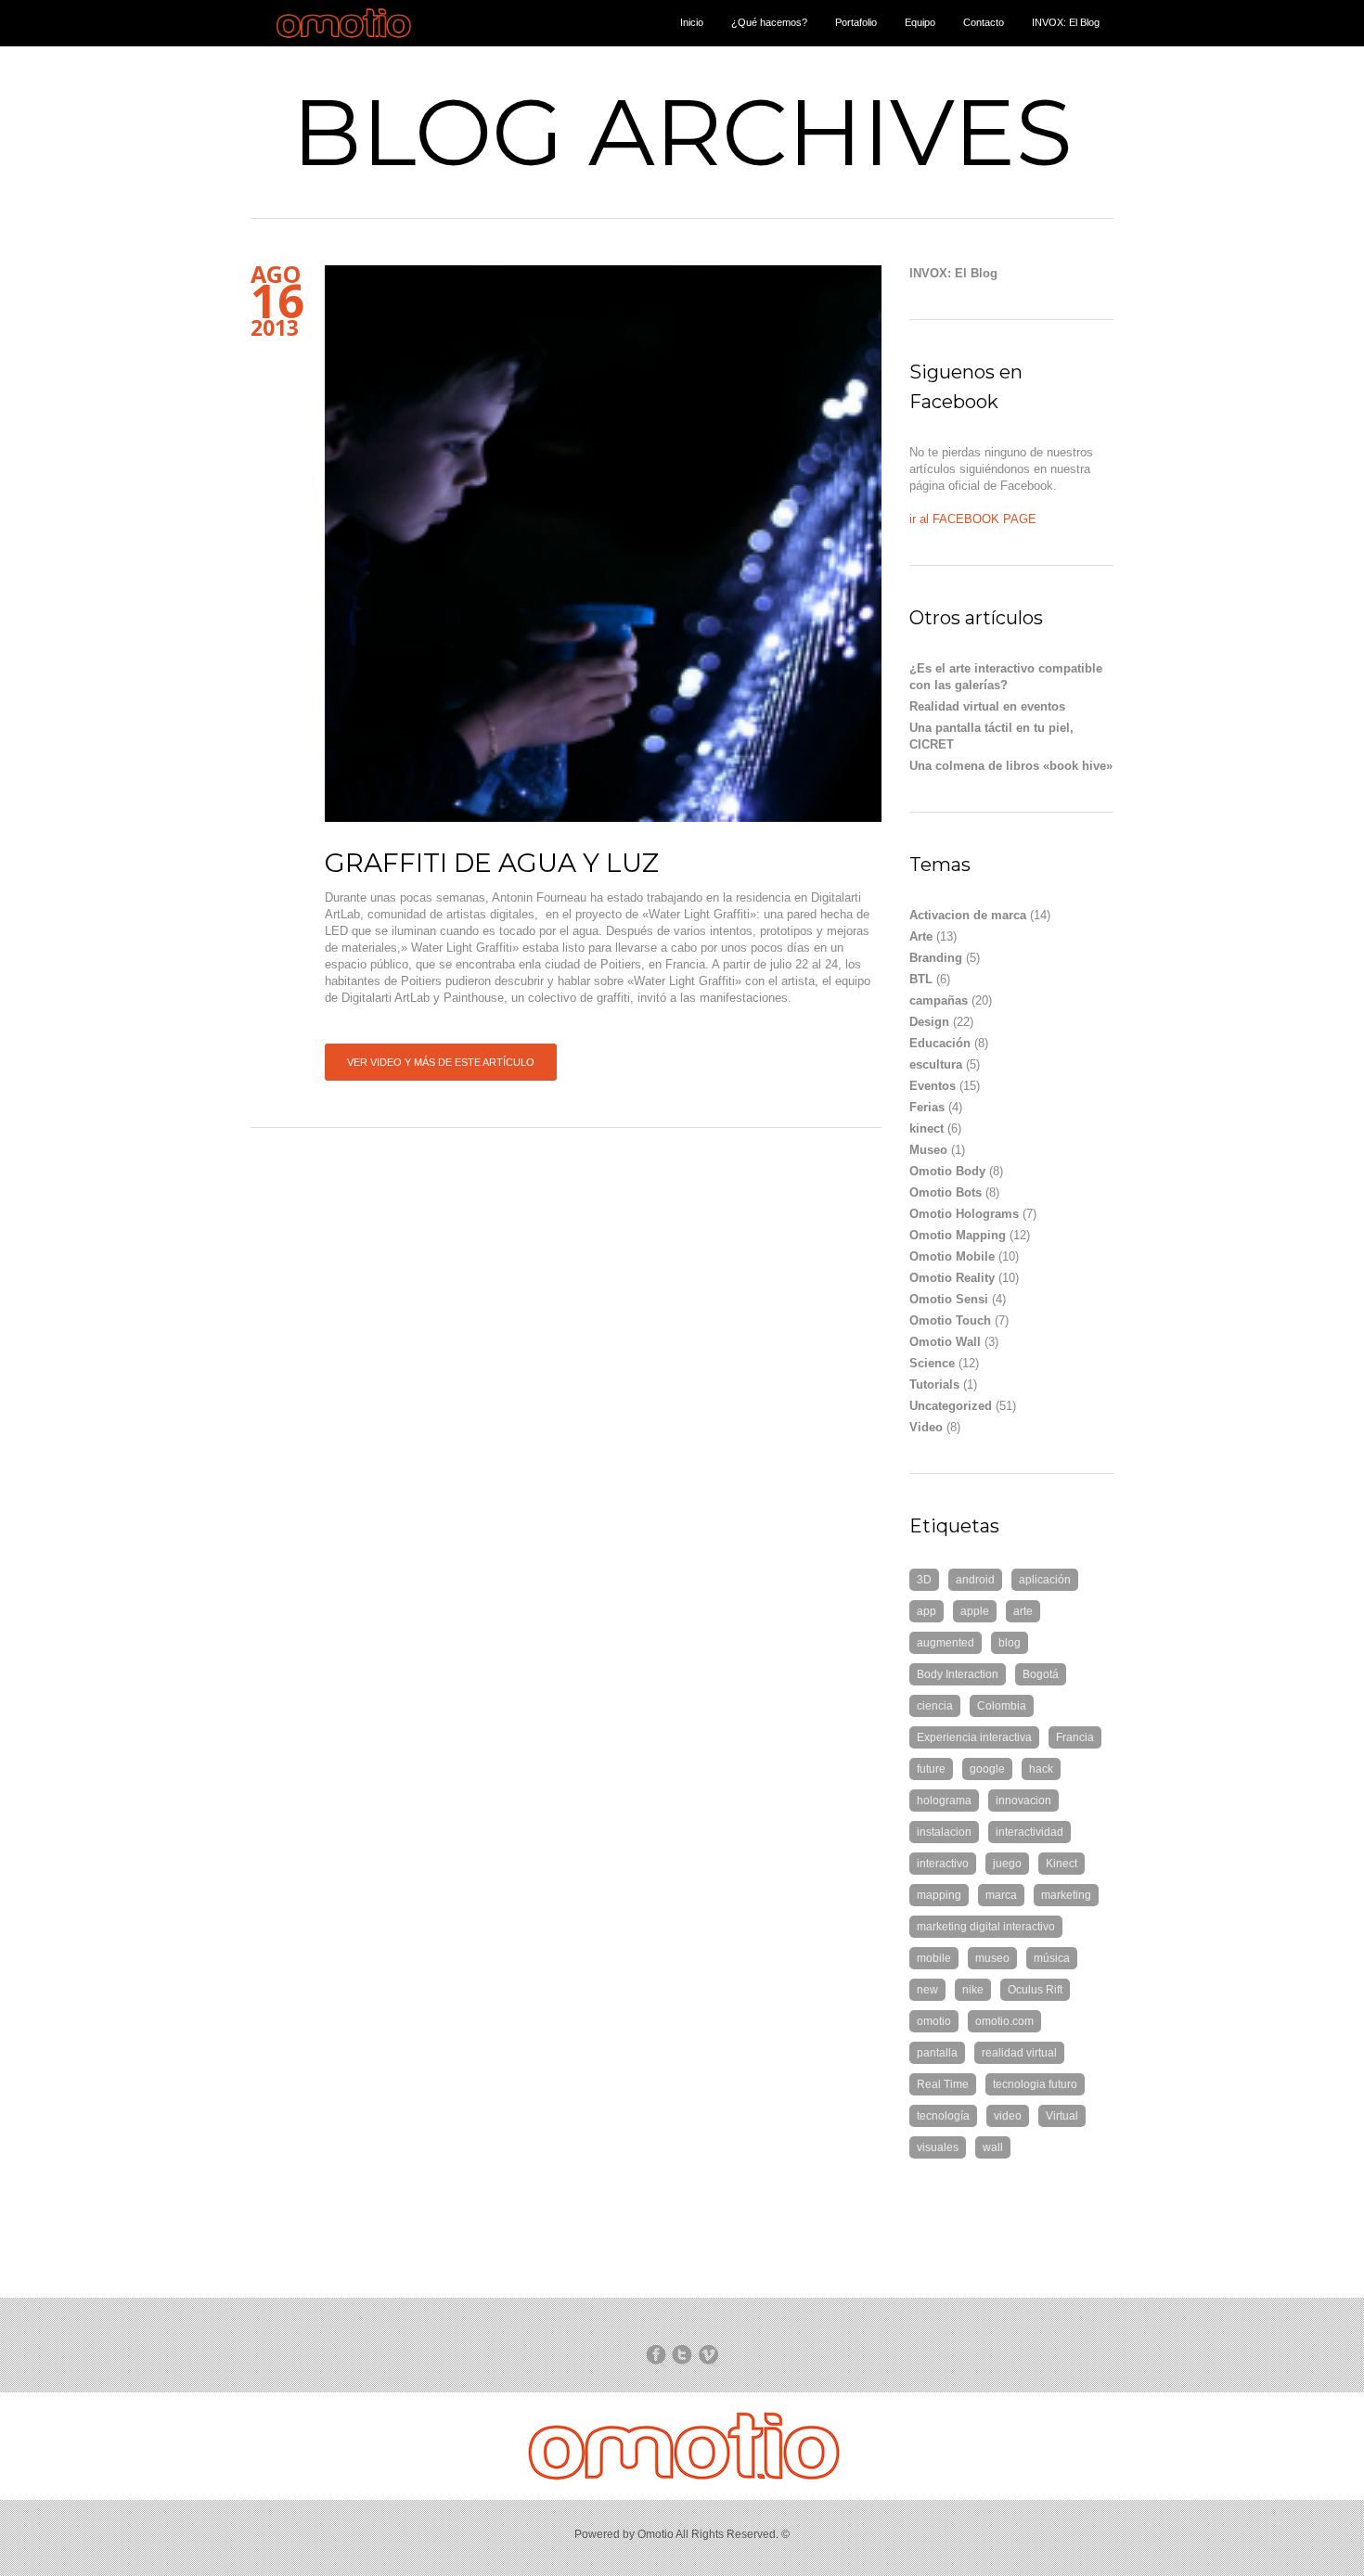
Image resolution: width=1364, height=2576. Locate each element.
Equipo (920, 22)
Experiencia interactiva (974, 1737)
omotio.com (1004, 2021)
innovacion (1023, 1801)
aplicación (1045, 1580)
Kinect (1062, 1864)
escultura (936, 1064)
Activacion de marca (968, 915)
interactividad (1029, 1832)
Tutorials (934, 1384)
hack (1041, 1769)
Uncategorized (951, 1406)
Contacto (984, 22)
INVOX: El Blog (1066, 22)
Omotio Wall (945, 1342)
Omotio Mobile (952, 1256)
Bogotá (1041, 1674)
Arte (921, 936)
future (931, 1769)
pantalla (937, 2053)
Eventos (933, 1086)
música (1052, 1958)
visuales (938, 2147)
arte (1023, 1611)
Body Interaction (958, 1674)
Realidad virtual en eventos (987, 706)
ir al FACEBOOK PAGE (973, 519)
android (975, 1580)
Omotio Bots (946, 1192)
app (926, 1611)
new (927, 1990)
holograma (944, 1801)
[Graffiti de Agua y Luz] (603, 544)
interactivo (943, 1864)
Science (932, 1363)
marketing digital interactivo (986, 1927)
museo (992, 1958)
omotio (934, 2021)
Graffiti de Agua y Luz (492, 863)
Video (926, 1427)
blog (1010, 1643)
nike (973, 1990)
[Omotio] (345, 42)
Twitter (682, 2354)
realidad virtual (1019, 2053)
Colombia (1002, 1706)
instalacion (944, 1832)
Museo (928, 1150)
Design (929, 1022)
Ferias (927, 1107)
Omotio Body (947, 1171)
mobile (934, 1958)
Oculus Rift (1035, 1990)
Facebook (656, 2354)
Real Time (943, 2084)
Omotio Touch (950, 1320)
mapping (939, 1895)
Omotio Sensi (949, 1299)
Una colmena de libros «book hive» (1011, 766)
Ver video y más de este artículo (441, 1062)
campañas (939, 1000)
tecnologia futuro (1035, 2084)
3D (924, 1580)
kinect (926, 1128)
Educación (940, 1043)
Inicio (692, 22)
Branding (936, 958)
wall (993, 2147)
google (987, 1769)
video (1008, 2116)
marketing (1066, 1895)
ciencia (935, 1706)
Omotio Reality (952, 1278)
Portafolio (856, 22)
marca (1001, 1895)
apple (975, 1611)
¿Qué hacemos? (769, 22)
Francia (1075, 1737)
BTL (921, 979)
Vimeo (708, 2354)
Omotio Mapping (958, 1235)
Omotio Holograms (964, 1214)
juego (1007, 1864)
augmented (946, 1643)
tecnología (943, 2116)
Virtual (1062, 2116)
